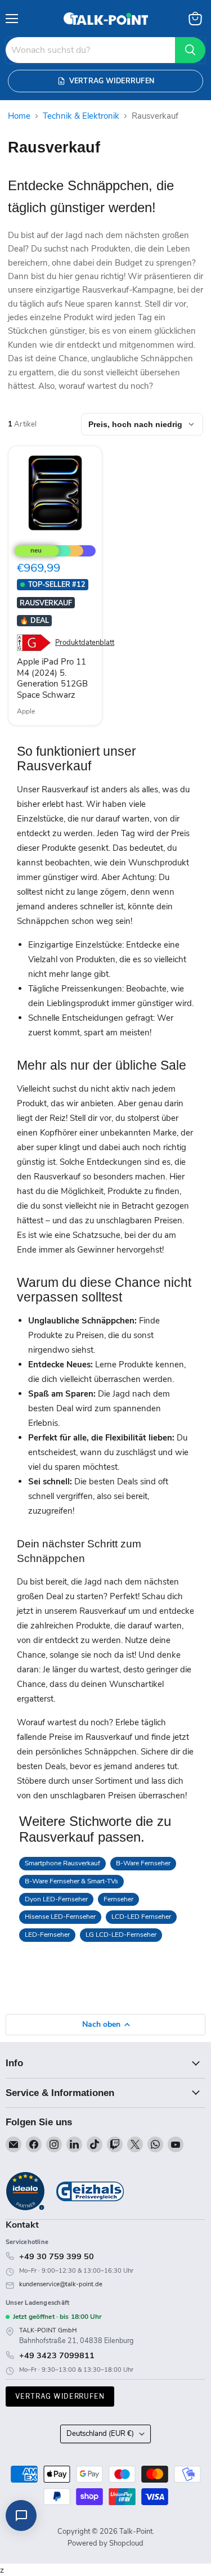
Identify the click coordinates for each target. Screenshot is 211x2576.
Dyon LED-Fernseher (56, 1899)
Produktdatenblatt (85, 643)
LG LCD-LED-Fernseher (121, 1935)
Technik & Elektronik (81, 116)
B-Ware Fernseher (143, 1863)
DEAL (34, 620)
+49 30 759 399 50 (57, 2256)
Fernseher (118, 1899)
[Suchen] (190, 50)
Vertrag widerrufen (60, 2396)
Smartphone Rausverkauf (62, 1863)
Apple (26, 711)
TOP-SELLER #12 (57, 584)
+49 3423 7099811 (57, 2355)
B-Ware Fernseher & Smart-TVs (71, 1881)
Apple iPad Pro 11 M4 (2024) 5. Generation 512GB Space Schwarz (52, 678)
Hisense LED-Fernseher (60, 1917)
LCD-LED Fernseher (141, 1917)
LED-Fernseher (47, 1935)
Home (19, 116)
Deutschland (100, 2434)
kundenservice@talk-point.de (61, 2284)
